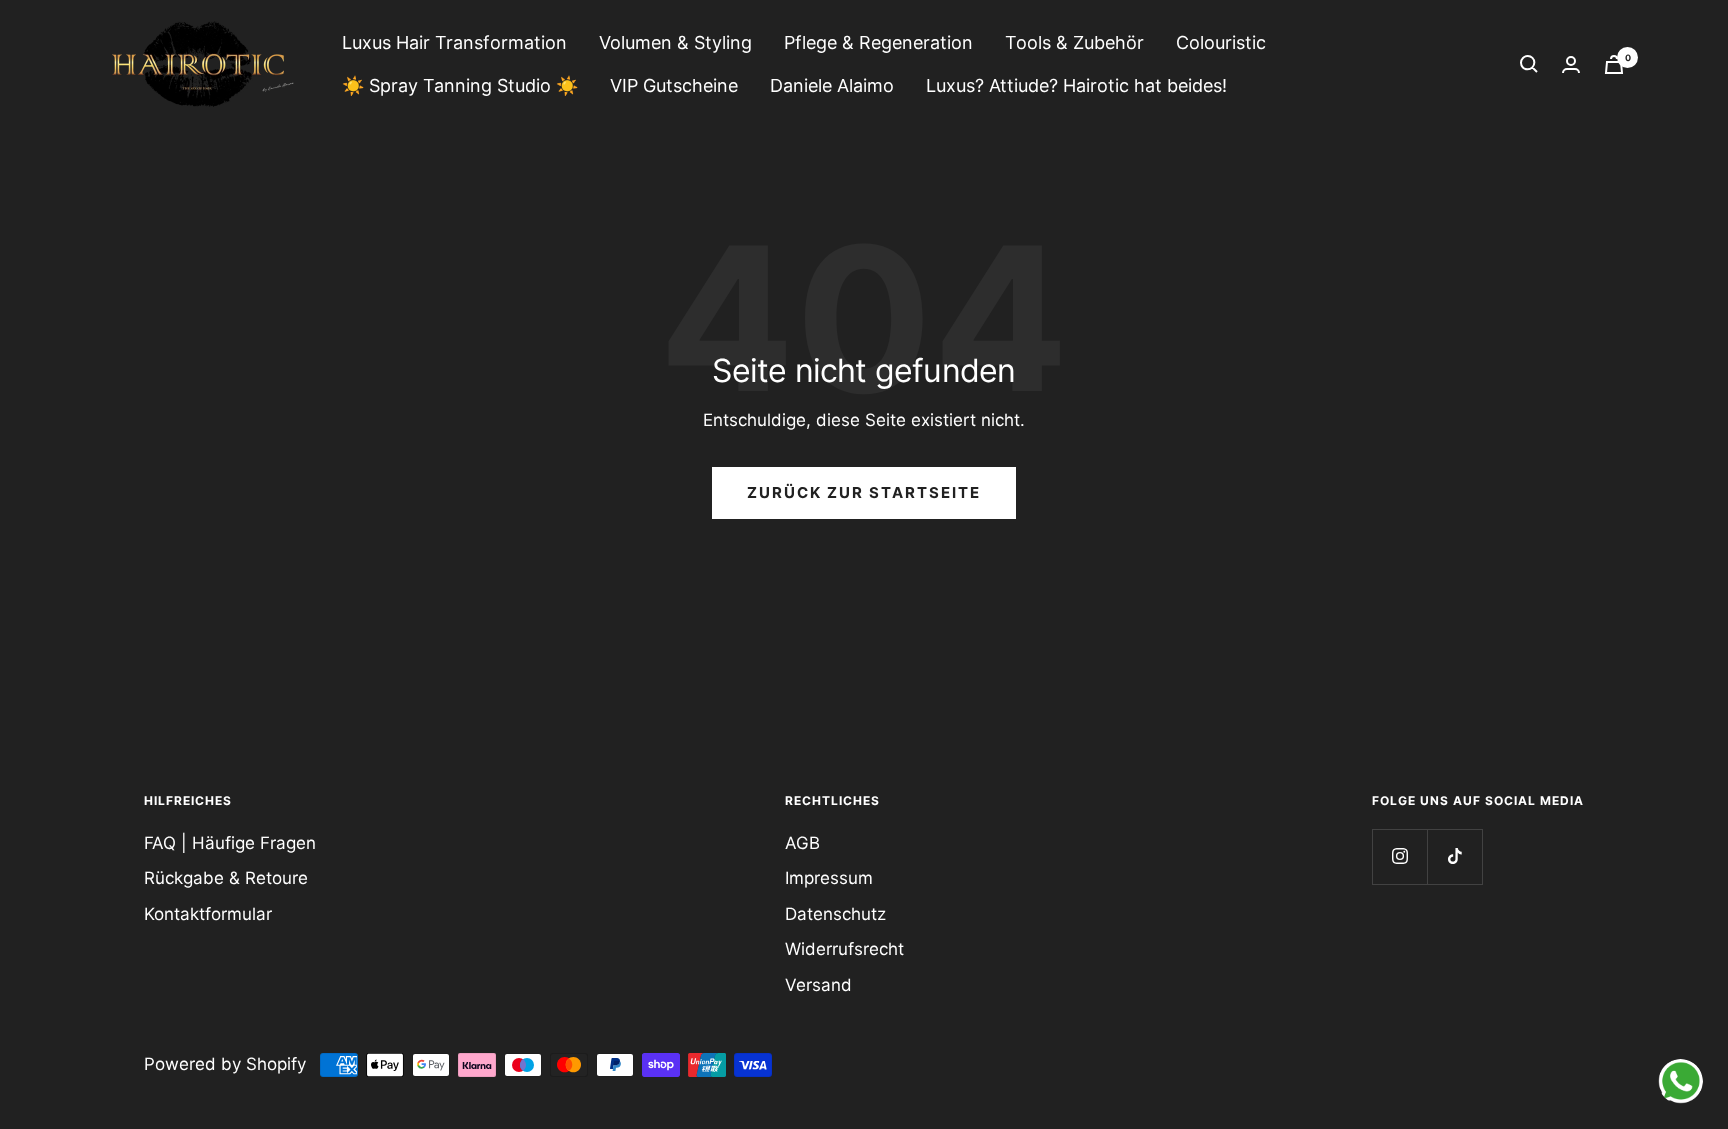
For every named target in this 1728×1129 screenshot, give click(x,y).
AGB (802, 843)
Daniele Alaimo (832, 85)
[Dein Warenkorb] (1614, 64)
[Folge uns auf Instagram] (1399, 856)
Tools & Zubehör (1074, 42)
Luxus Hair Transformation (454, 42)
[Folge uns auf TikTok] (1454, 856)
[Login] (1571, 64)
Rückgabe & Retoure (226, 878)
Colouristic (1221, 42)
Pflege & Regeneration (878, 42)
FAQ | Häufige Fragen (230, 843)
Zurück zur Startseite (864, 492)
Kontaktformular (208, 914)
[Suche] (1529, 64)
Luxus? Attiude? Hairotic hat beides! (1076, 85)
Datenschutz (835, 914)
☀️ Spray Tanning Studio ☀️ (460, 85)
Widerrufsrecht (844, 949)
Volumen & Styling (675, 42)
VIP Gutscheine (674, 85)
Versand (818, 985)
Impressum (829, 878)
